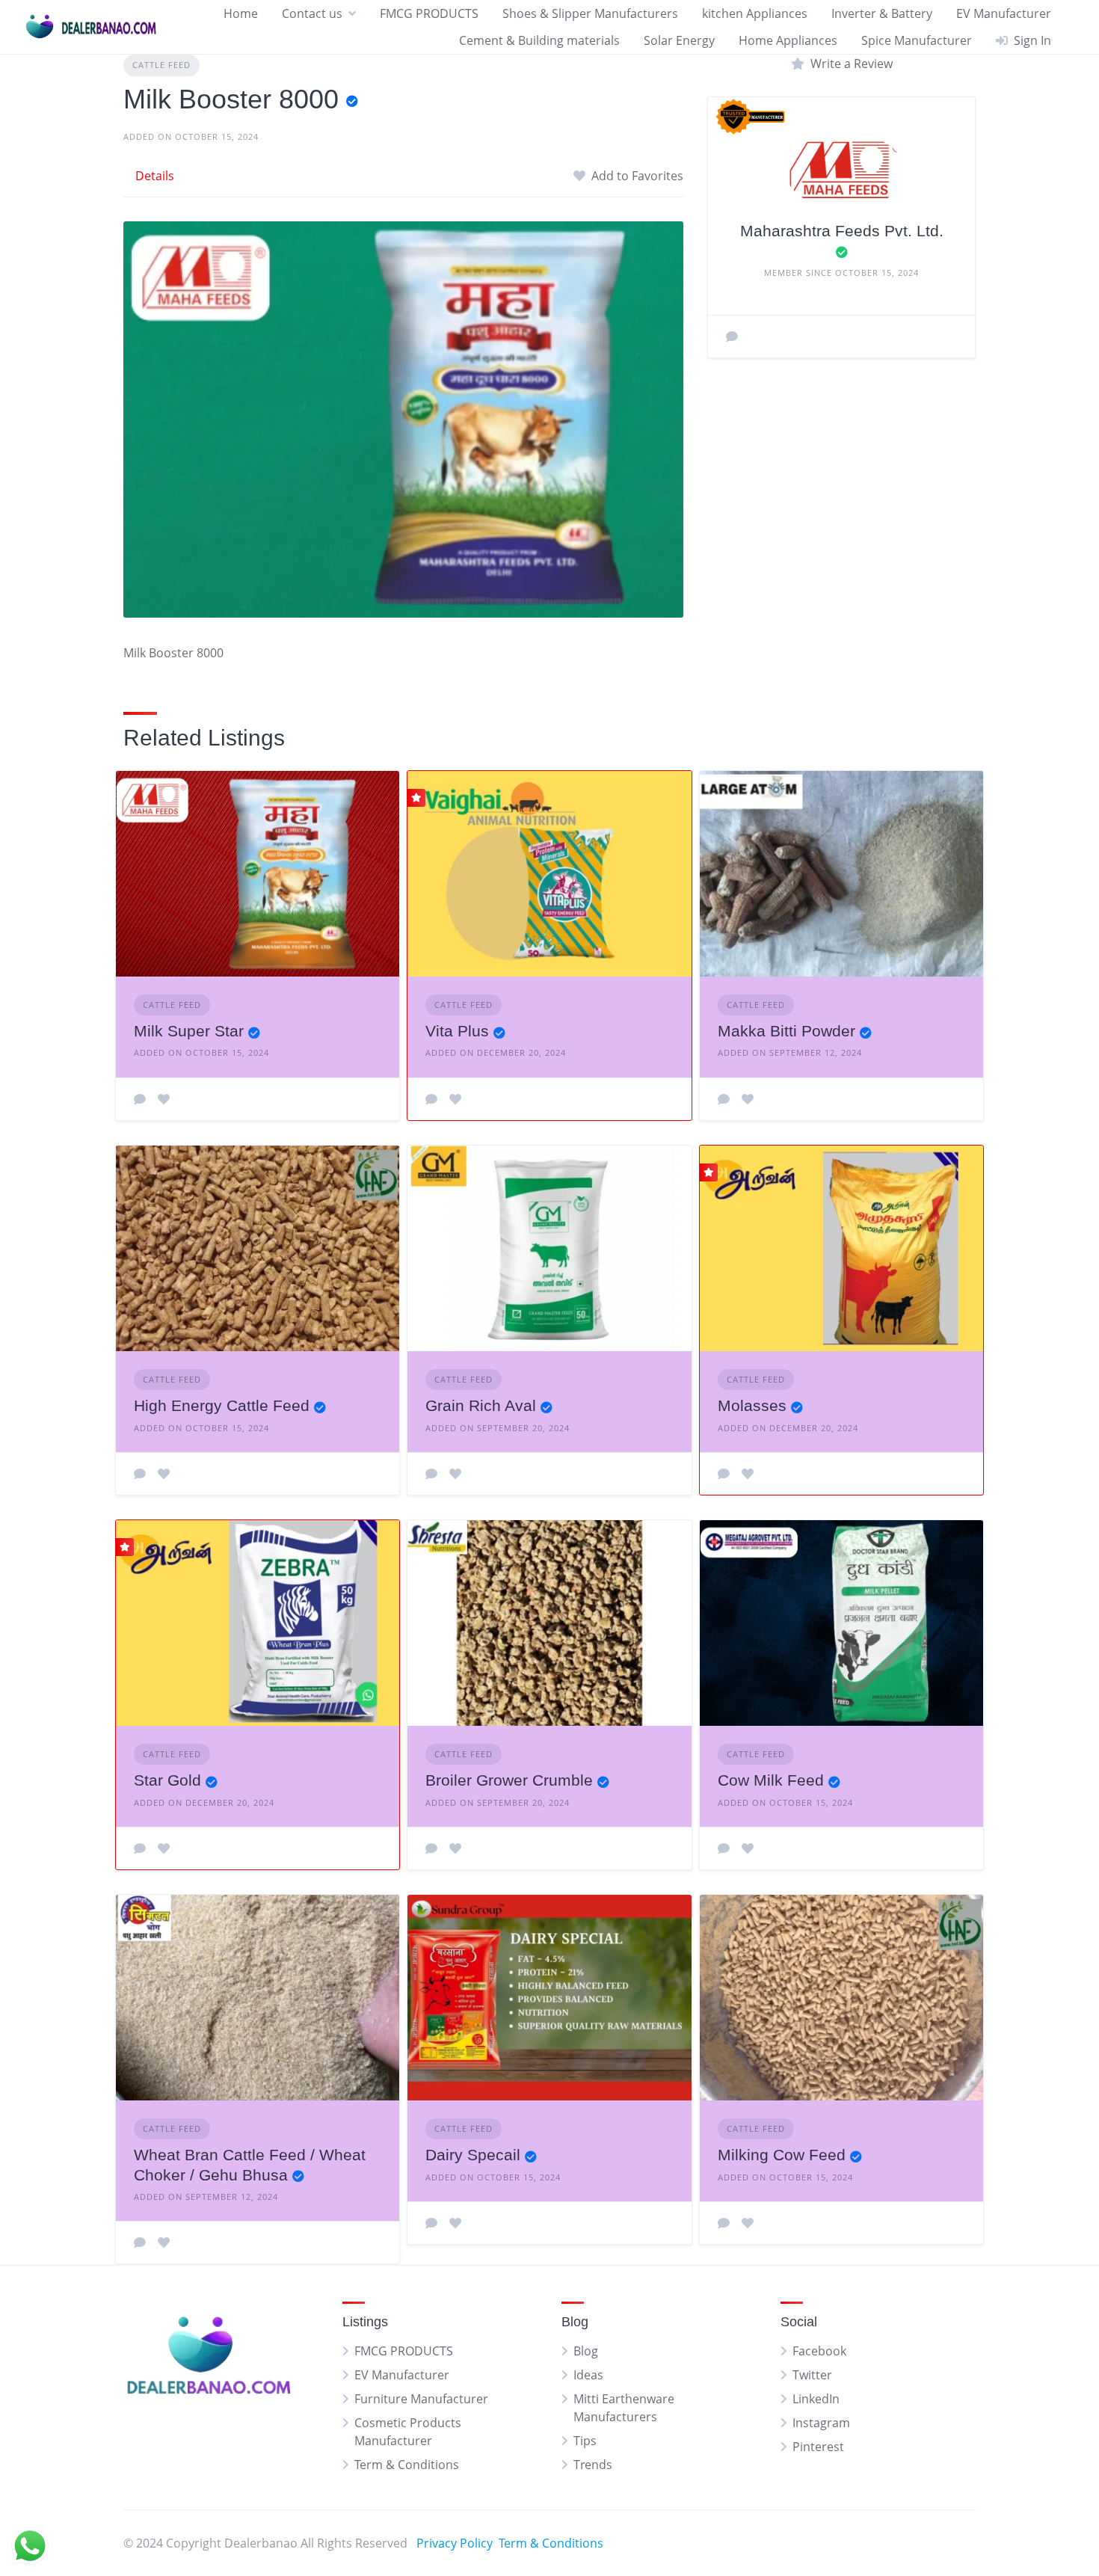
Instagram (821, 2423)
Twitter (812, 2375)
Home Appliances (788, 40)
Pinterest (818, 2447)
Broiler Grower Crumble (509, 1780)
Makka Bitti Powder (786, 1031)
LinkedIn (816, 2399)
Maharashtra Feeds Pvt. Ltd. (842, 231)
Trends (593, 2465)
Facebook (819, 2351)
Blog (586, 2351)
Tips (585, 2441)
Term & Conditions (407, 2465)
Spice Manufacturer (917, 40)
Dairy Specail (473, 2155)
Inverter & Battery (882, 13)
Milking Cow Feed (782, 2155)
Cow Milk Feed (771, 1780)
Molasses (752, 1405)
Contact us (312, 13)
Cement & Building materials (539, 40)
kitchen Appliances (755, 13)
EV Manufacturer (1004, 13)
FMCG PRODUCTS (429, 13)
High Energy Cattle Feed (222, 1405)
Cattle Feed (161, 65)
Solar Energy (679, 40)
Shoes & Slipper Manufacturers (590, 13)
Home (241, 13)
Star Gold (167, 1780)
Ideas (588, 2375)
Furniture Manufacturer (421, 2399)
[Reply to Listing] (140, 1099)
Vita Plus (457, 1031)
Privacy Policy (455, 2543)
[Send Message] (732, 336)
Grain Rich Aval (481, 1405)
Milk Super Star (189, 1031)
